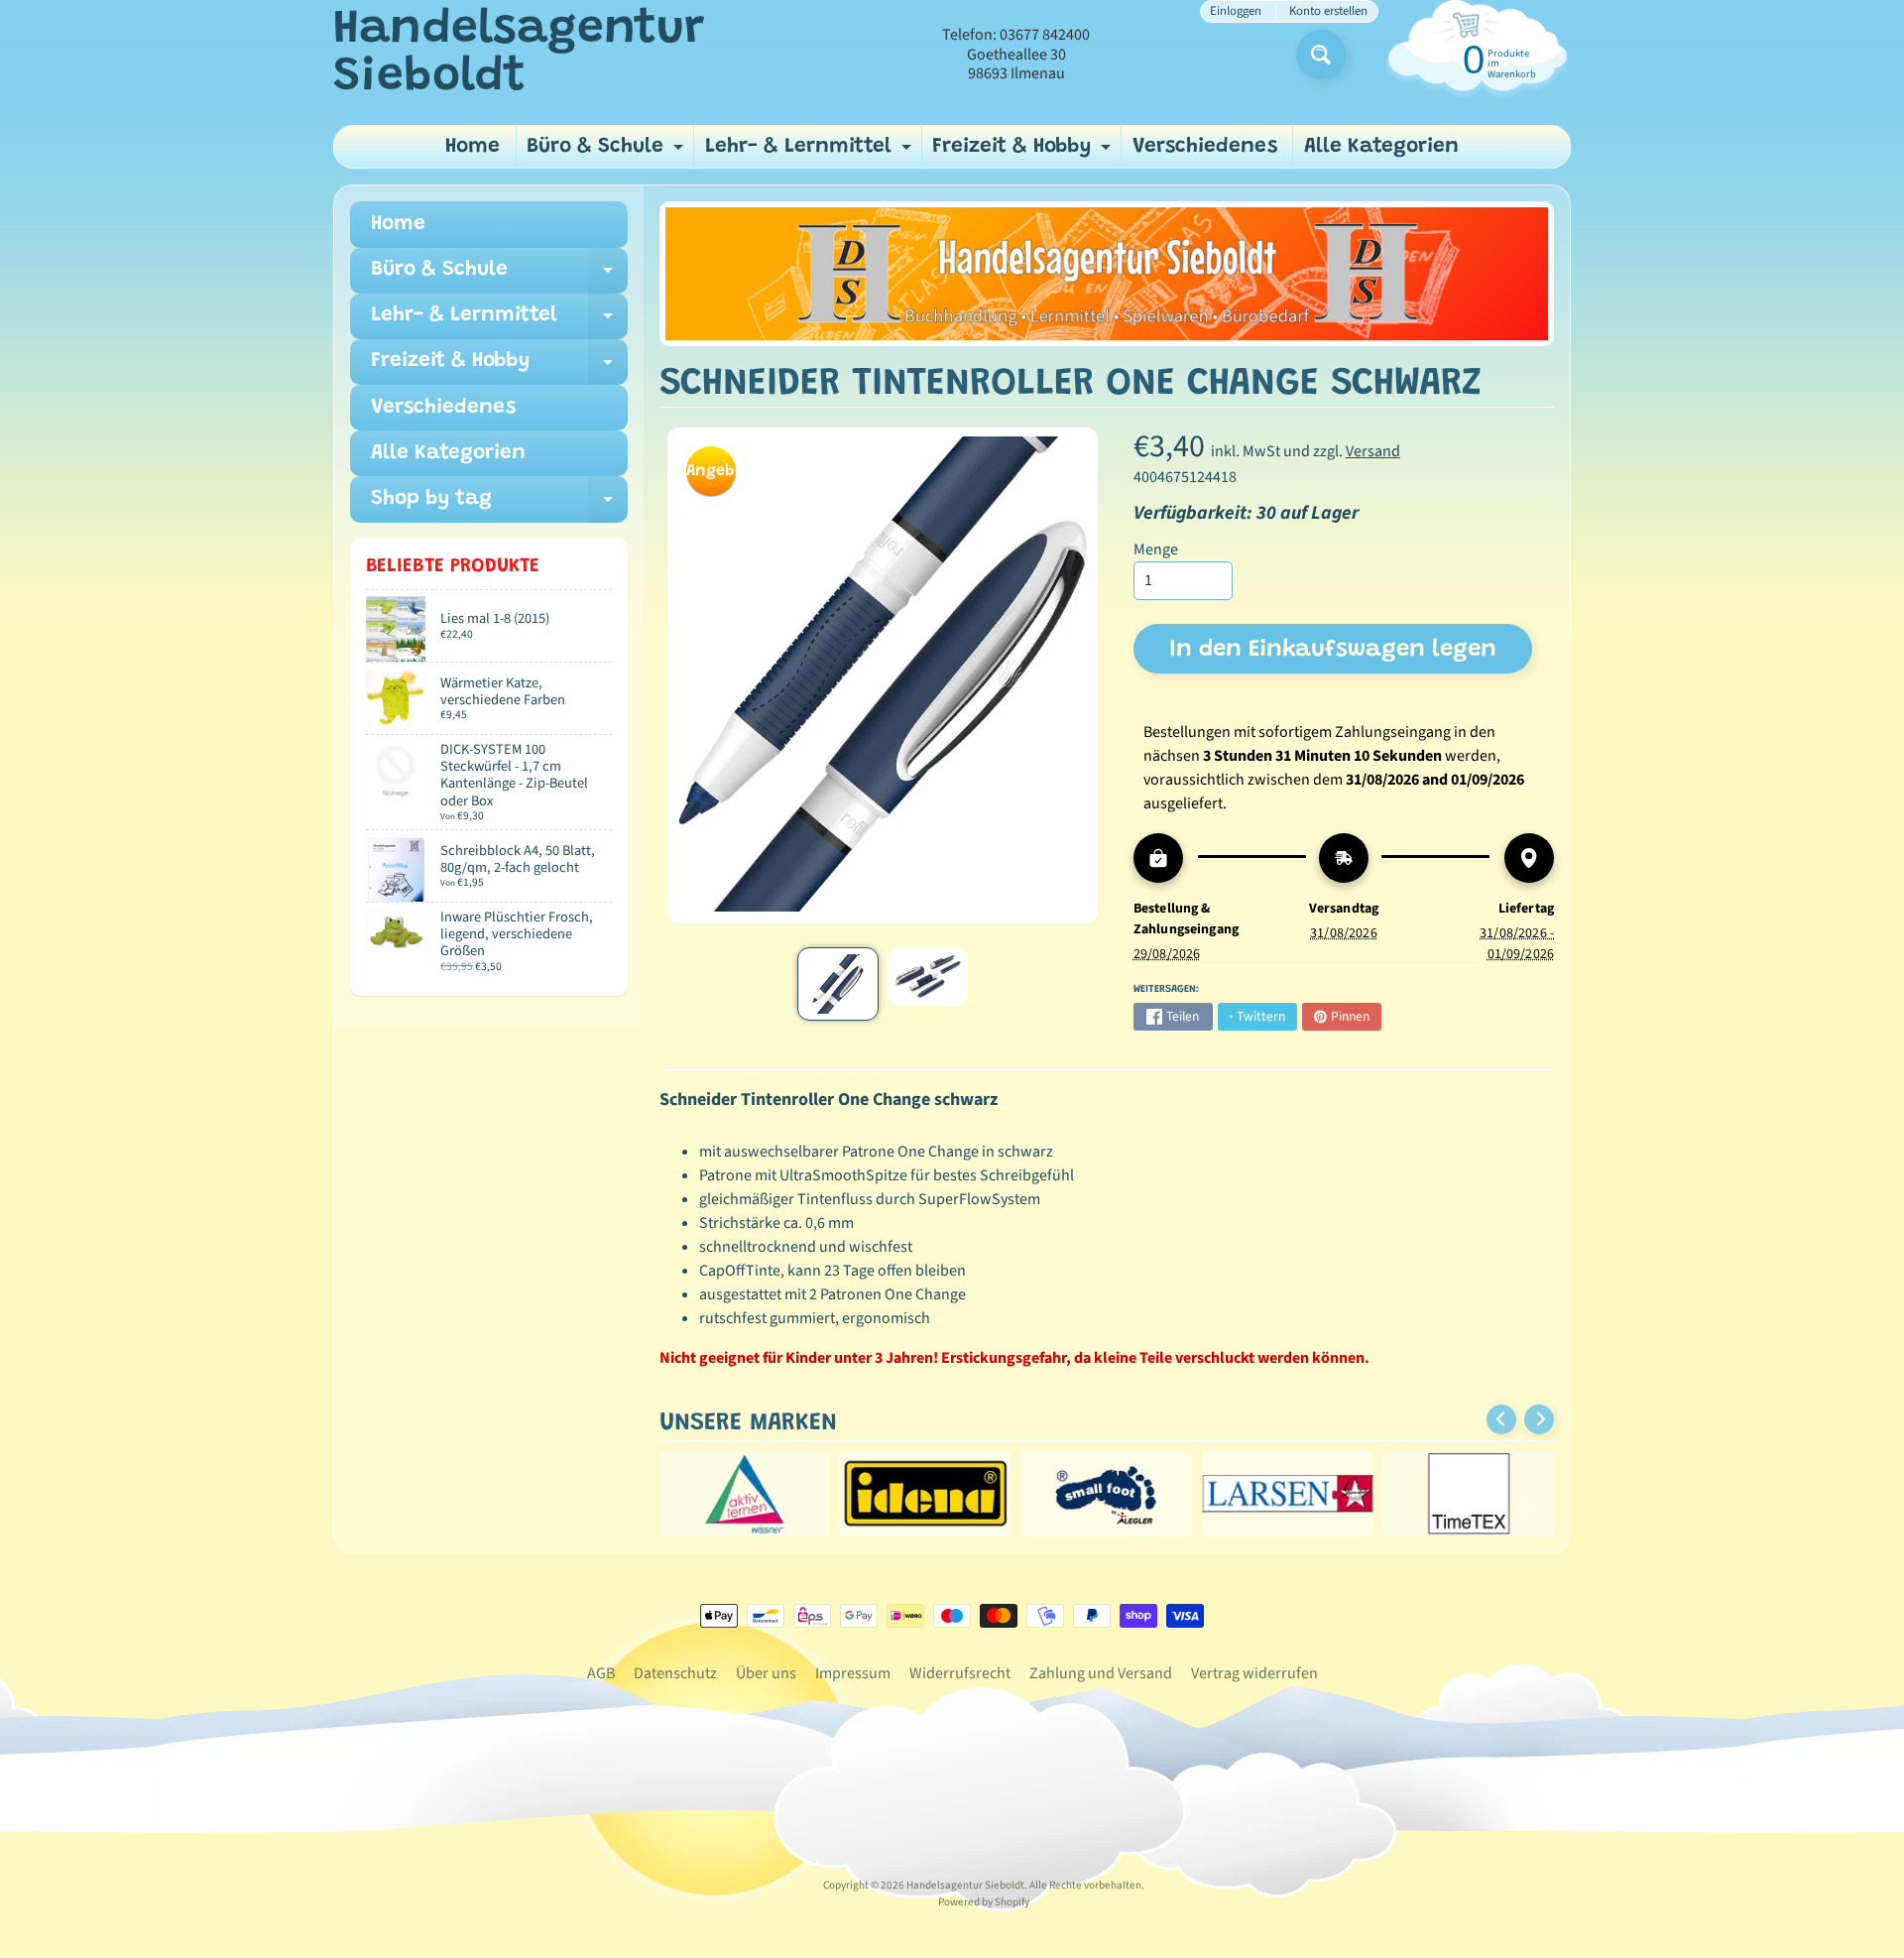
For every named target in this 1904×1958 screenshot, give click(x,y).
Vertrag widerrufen (1254, 1673)
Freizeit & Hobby (1024, 152)
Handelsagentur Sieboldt (519, 55)
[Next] (1539, 1419)
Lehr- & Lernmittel (811, 152)
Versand (1373, 451)
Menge (1156, 550)
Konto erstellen (1328, 11)
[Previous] (1501, 1419)
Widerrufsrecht (960, 1673)
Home (473, 147)
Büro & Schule (607, 152)
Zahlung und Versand (1101, 1673)
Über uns (766, 1673)
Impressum (853, 1673)
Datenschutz (675, 1673)
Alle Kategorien (1381, 147)
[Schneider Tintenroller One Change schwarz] (837, 984)
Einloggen (1236, 11)
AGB (601, 1673)
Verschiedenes (1205, 147)
